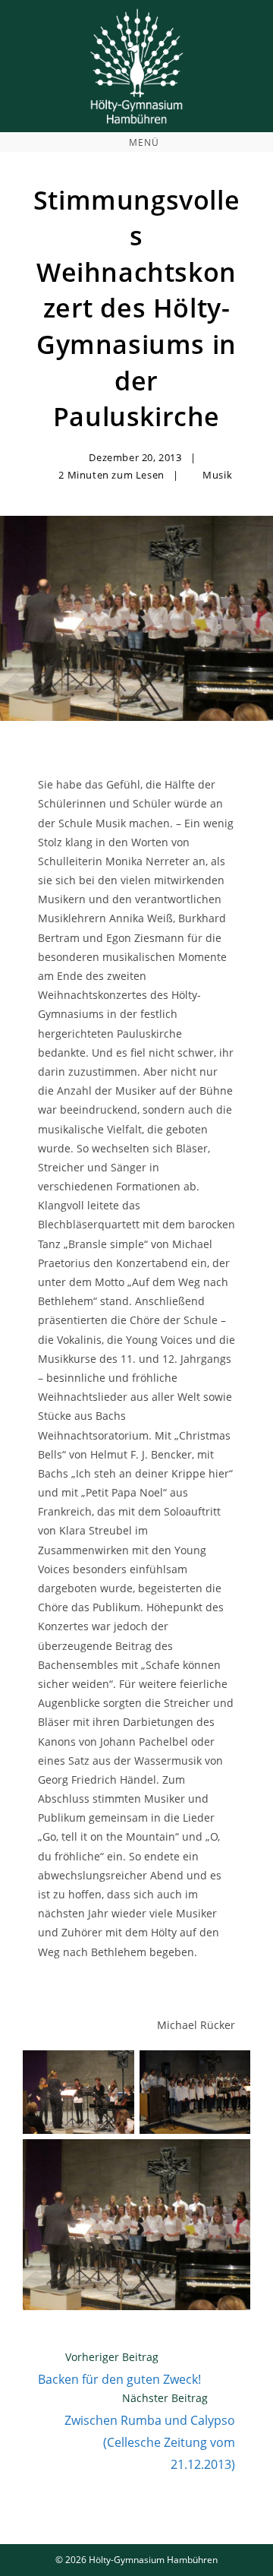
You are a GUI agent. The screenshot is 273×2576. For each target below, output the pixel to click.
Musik (217, 475)
